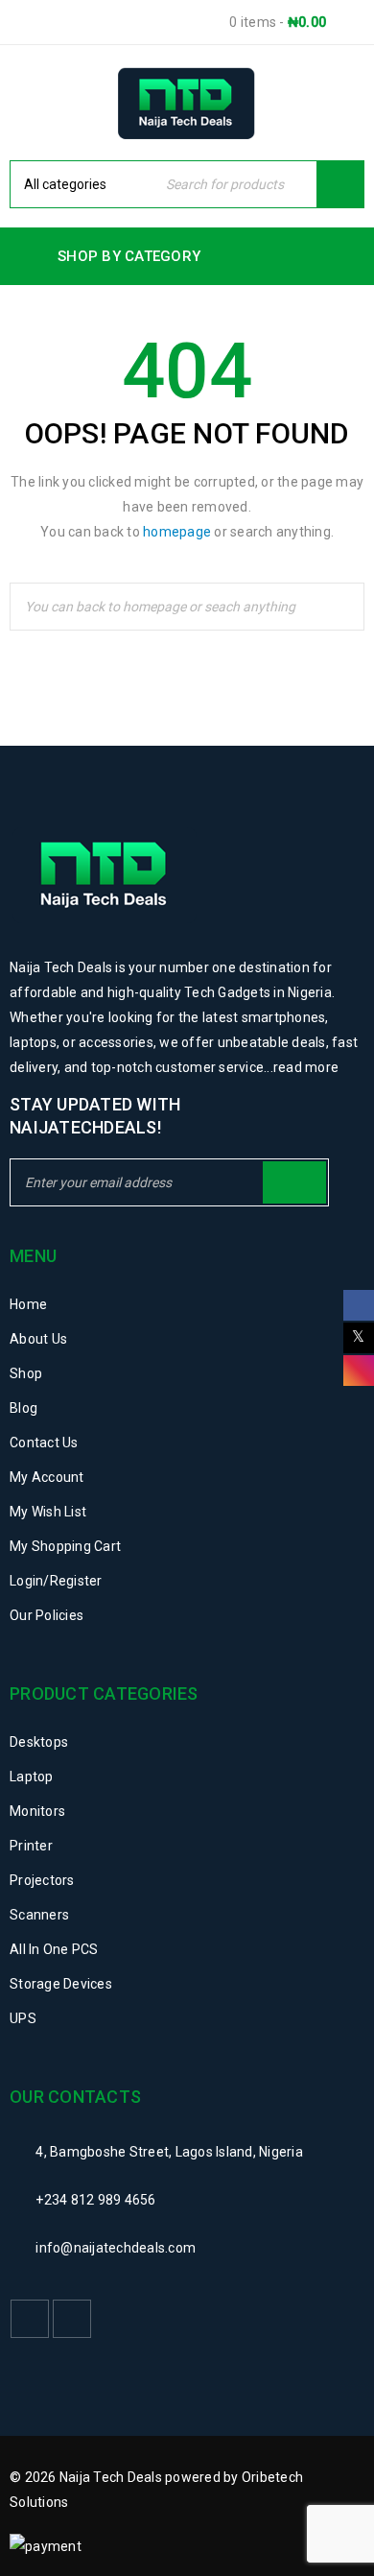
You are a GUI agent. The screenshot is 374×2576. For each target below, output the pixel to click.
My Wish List (48, 1512)
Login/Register (56, 1581)
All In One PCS (54, 1949)
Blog (23, 1408)
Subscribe (294, 1182)
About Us (38, 1339)
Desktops (39, 1742)
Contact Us (44, 1443)
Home (28, 1304)
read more (306, 1067)
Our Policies (47, 1615)
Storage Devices (61, 1984)
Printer (31, 1846)
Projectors (42, 1880)
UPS (23, 2018)
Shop (26, 1373)
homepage (177, 532)
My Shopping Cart (65, 1546)
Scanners (39, 1915)
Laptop (32, 1777)
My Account (47, 1477)
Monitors (37, 1811)
